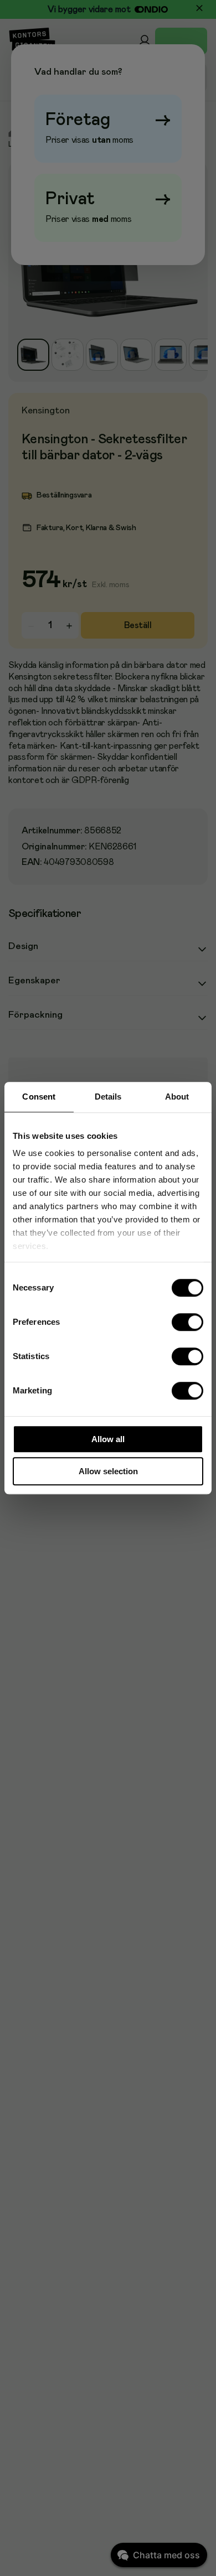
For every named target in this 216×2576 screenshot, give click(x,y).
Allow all (108, 1439)
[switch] (188, 1322)
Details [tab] (108, 1097)
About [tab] (177, 1097)
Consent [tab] (39, 1097)
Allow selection (108, 1471)
